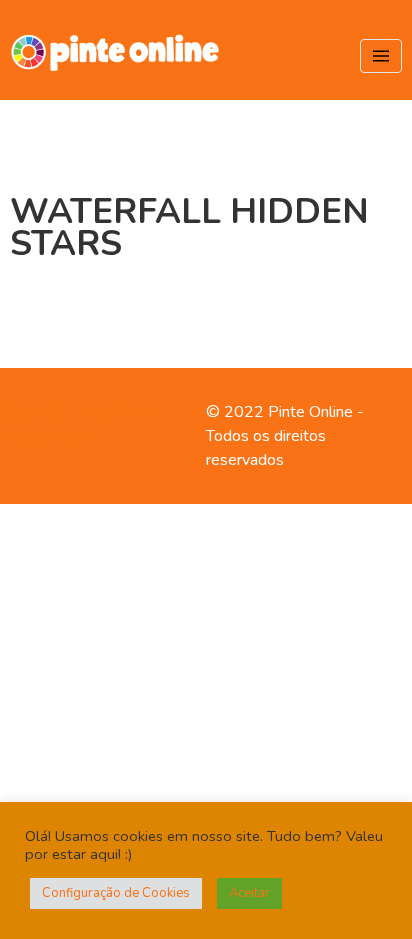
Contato (37, 412)
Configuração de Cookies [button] (116, 893)
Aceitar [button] (249, 893)
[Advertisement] (206, 718)
